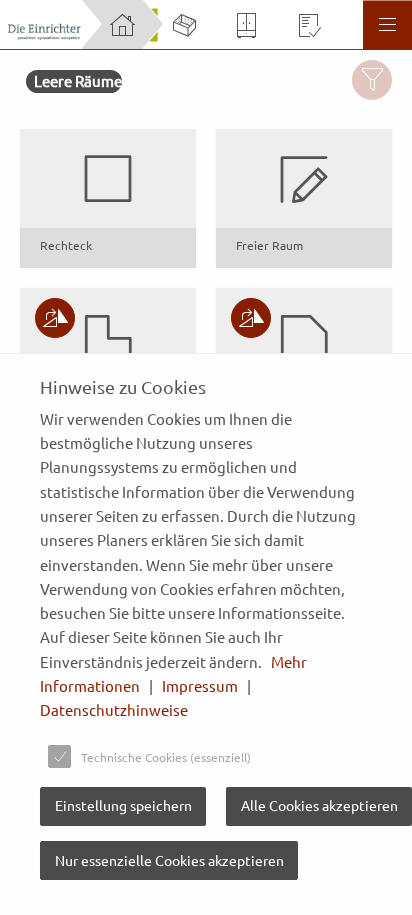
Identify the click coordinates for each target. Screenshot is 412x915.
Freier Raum (269, 245)
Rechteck (66, 245)
